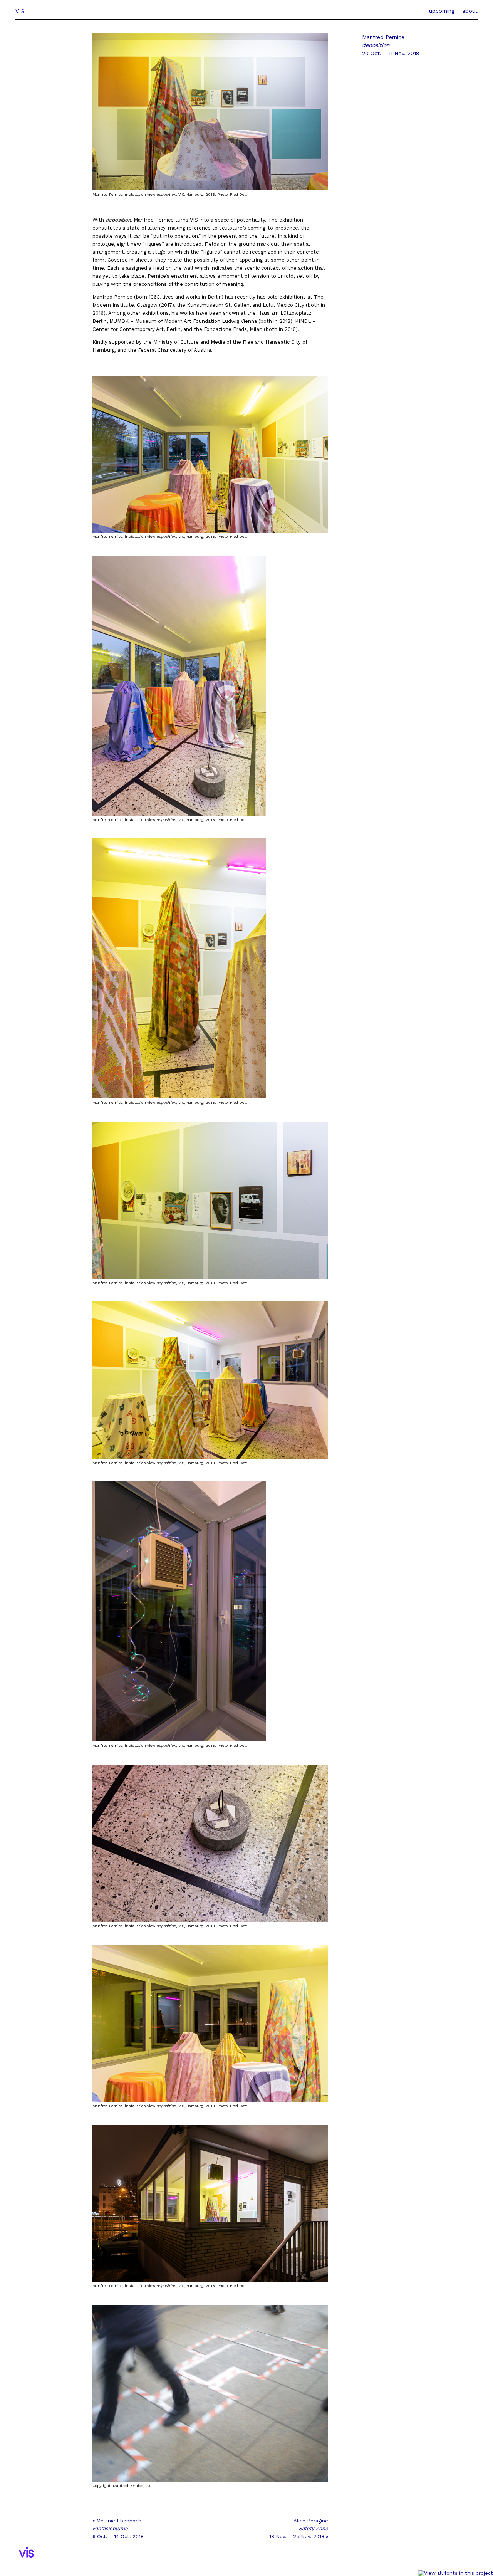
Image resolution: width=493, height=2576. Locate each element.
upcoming (442, 11)
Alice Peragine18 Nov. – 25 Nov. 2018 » (299, 2529)
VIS (20, 11)
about (470, 11)
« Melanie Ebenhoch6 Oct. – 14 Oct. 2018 (118, 2529)
